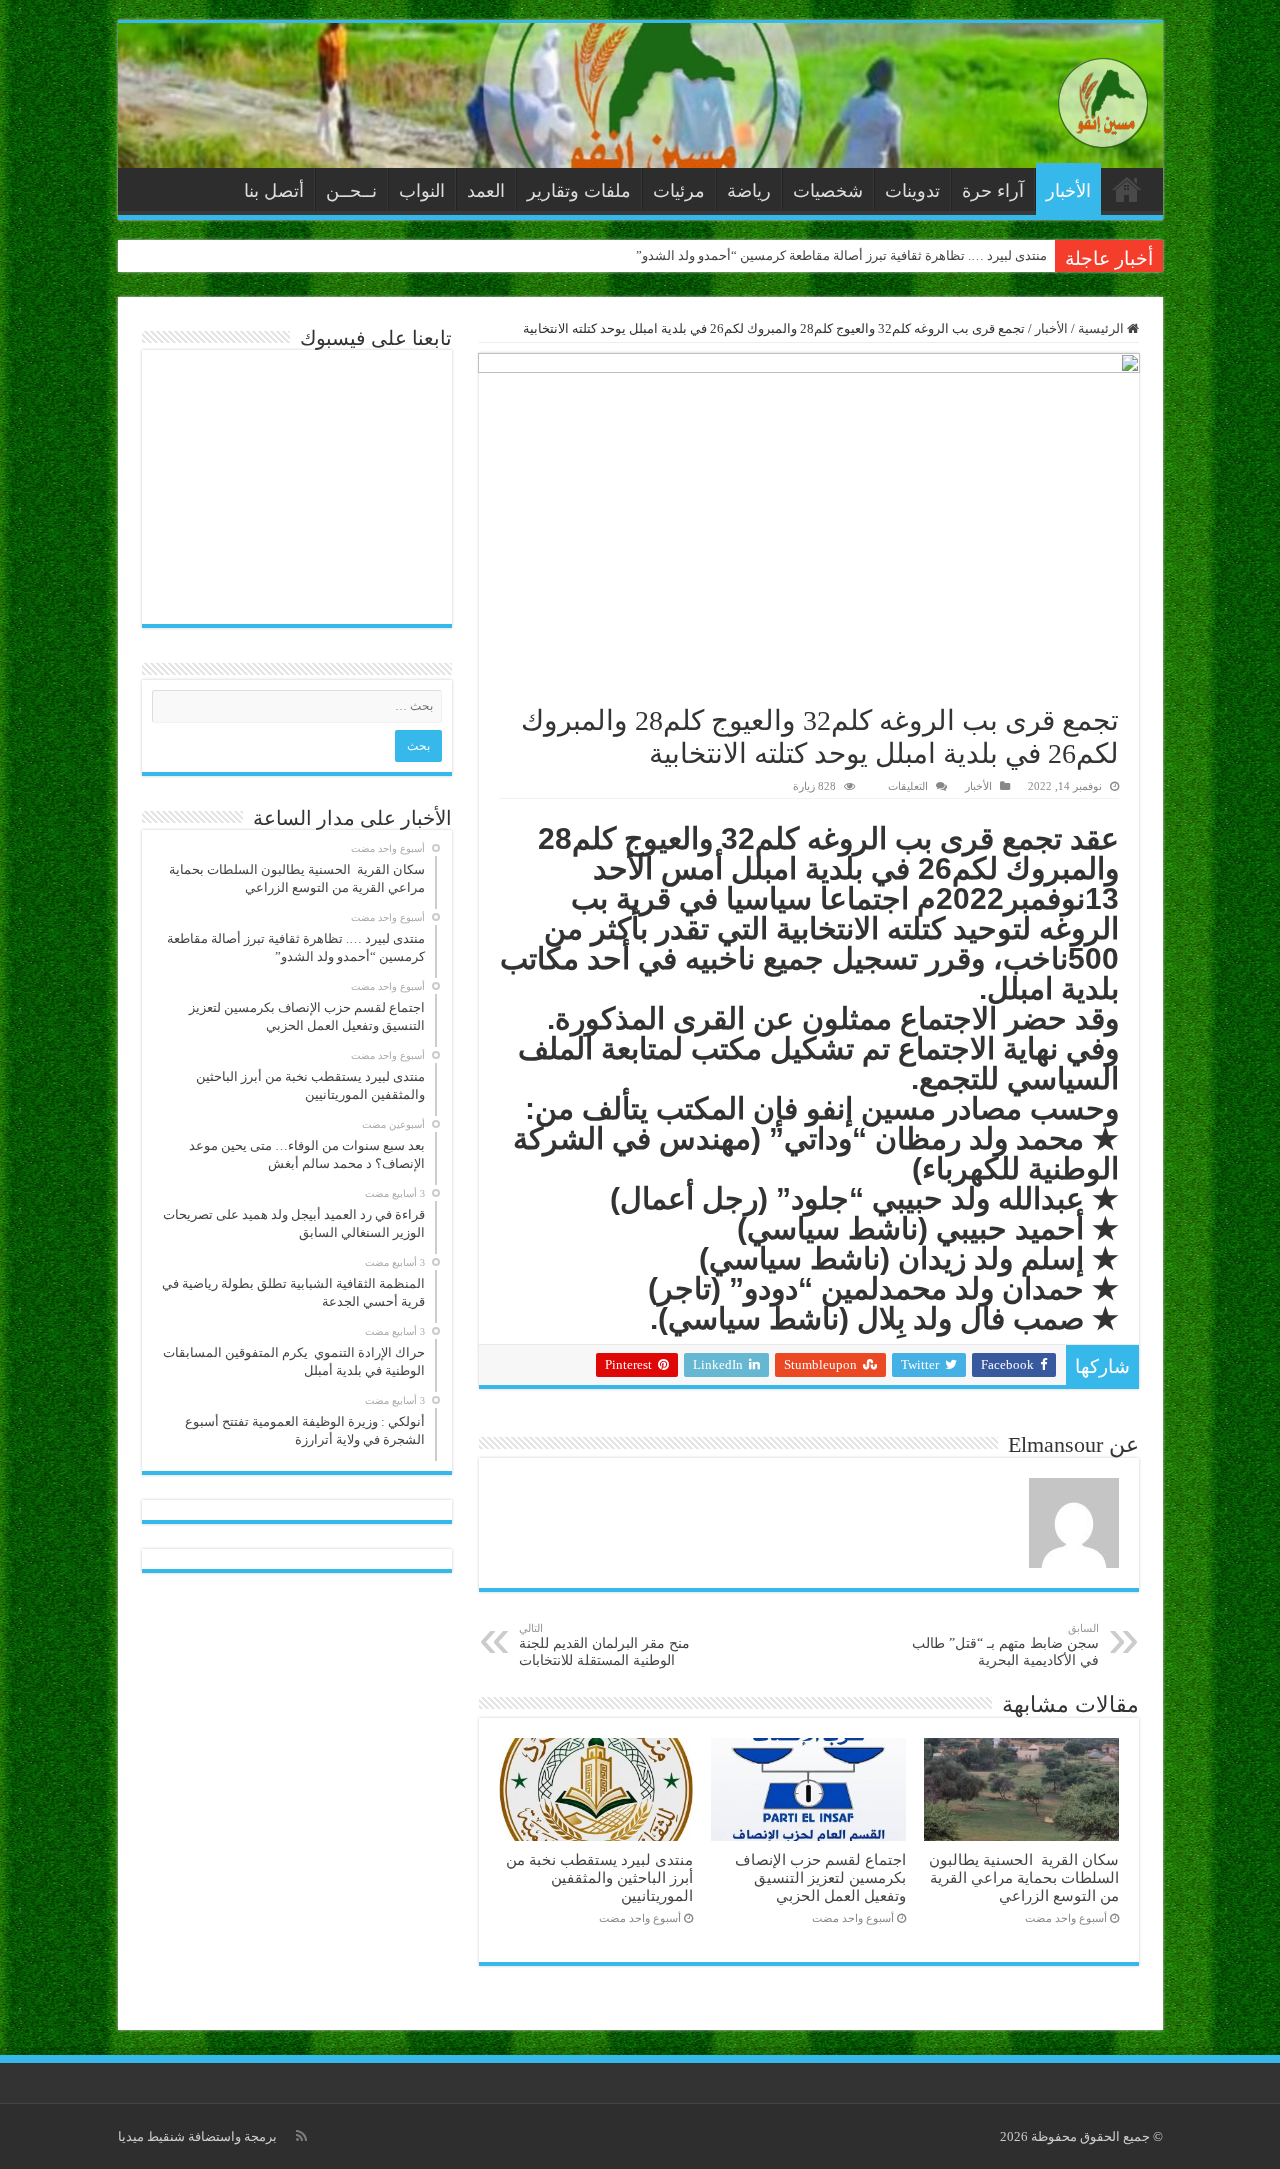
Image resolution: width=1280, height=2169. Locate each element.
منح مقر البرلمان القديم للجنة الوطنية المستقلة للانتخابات (604, 1645)
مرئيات (679, 191)
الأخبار (1068, 191)
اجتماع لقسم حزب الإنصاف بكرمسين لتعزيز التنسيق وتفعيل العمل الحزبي (820, 1877)
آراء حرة (993, 191)
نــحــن (351, 191)
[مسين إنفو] (1103, 98)
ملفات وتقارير (579, 191)
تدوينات (912, 191)
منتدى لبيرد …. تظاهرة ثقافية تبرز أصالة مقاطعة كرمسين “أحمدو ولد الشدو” (841, 255)
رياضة (749, 191)
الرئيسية (1127, 189)
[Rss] (301, 2136)
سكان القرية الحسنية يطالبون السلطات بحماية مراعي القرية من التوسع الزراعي (1024, 1877)
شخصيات (828, 191)
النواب (422, 191)
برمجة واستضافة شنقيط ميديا (197, 2136)
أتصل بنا (274, 191)
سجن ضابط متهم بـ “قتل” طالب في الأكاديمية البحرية (1005, 1645)
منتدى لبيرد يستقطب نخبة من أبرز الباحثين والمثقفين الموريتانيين (599, 1877)
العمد (486, 191)
